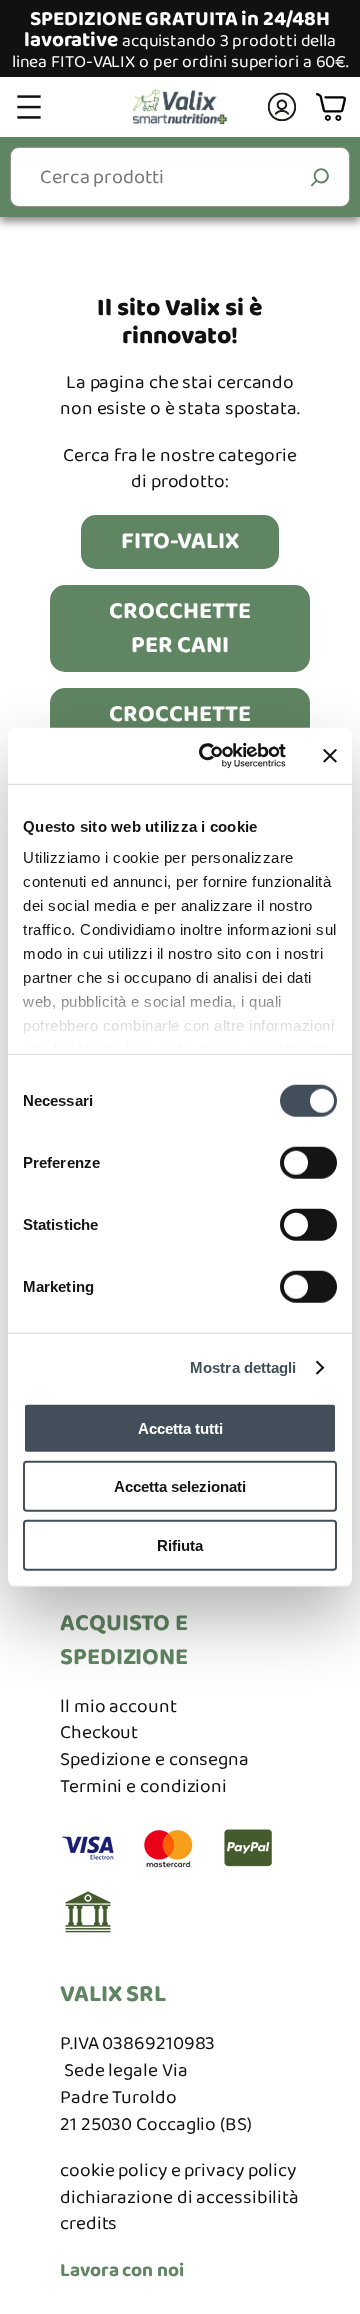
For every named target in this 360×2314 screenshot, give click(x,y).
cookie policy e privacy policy (178, 2170)
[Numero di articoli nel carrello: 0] (333, 107)
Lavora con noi (122, 2270)
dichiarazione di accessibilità (179, 2197)
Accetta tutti (180, 1427)
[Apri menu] (29, 107)
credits (88, 2223)
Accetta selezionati (180, 1486)
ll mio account (118, 1706)
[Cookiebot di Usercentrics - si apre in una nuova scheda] (211, 756)
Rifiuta (180, 1544)
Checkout (99, 1732)
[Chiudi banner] (330, 756)
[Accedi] (282, 107)
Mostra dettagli (243, 1367)
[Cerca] (320, 176)
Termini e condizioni (143, 1786)
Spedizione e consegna (154, 1759)
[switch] (308, 1162)
